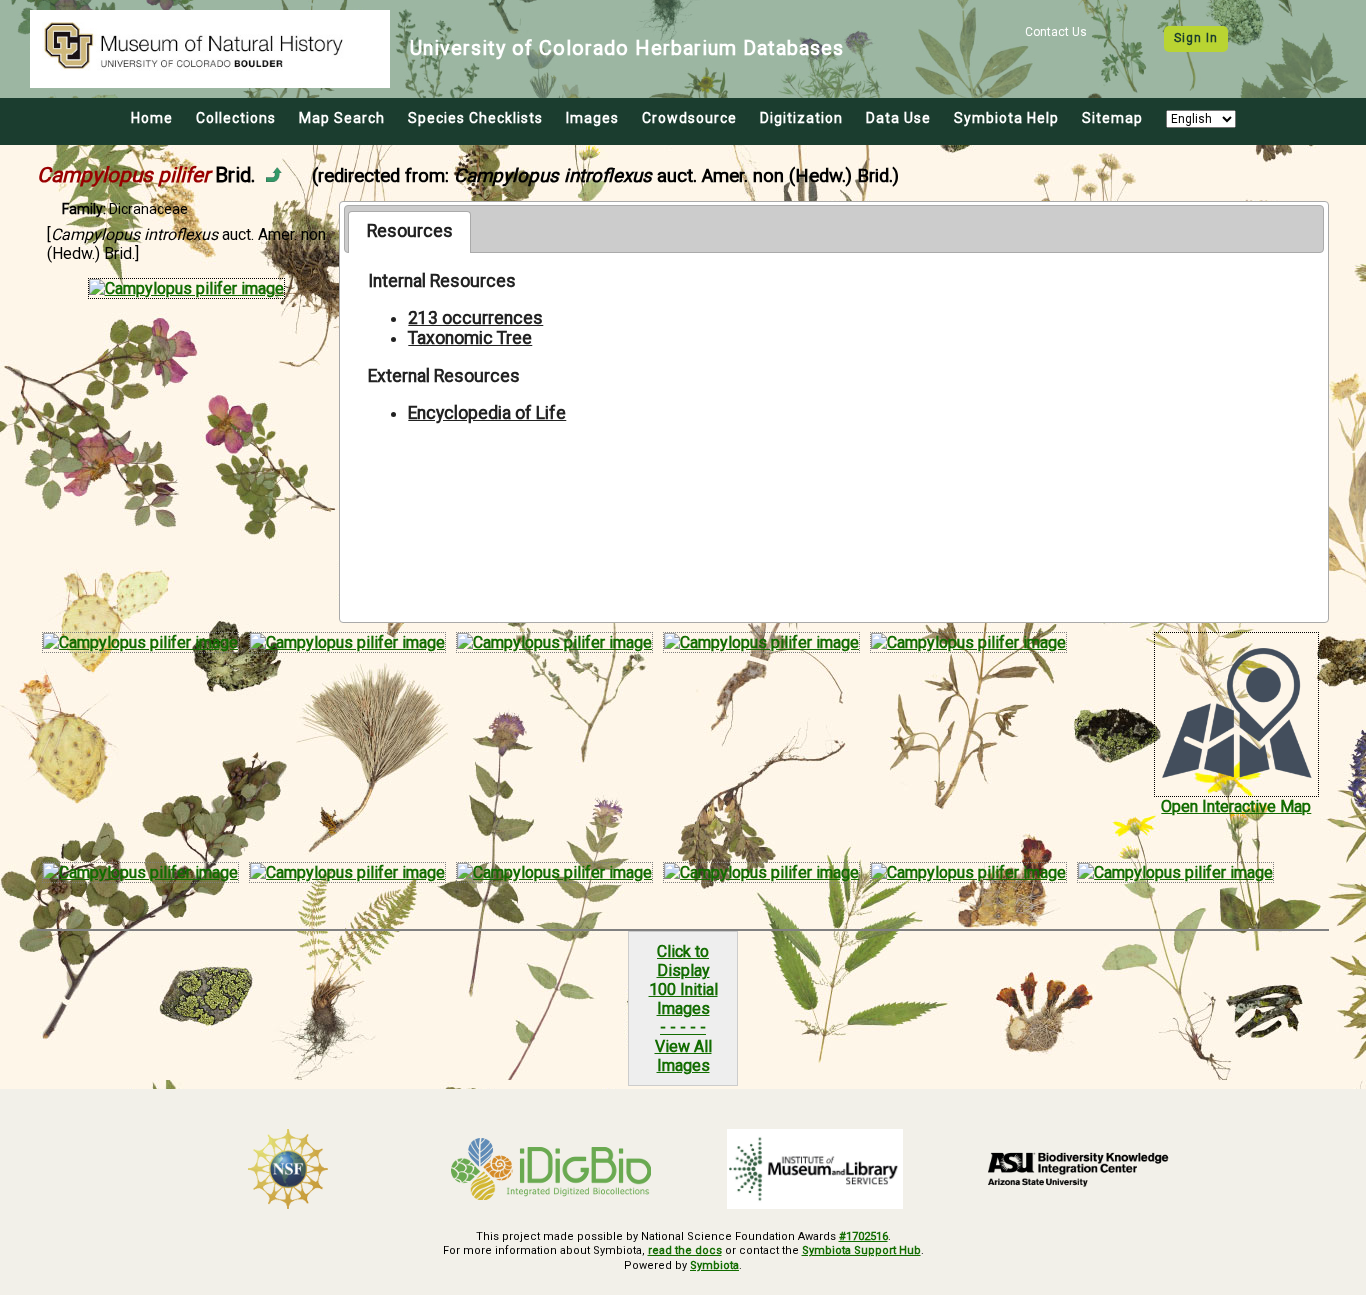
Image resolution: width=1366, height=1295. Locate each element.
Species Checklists (475, 118)
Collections (236, 118)
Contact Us (1056, 32)
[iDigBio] (552, 1169)
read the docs (685, 1250)
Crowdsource (689, 118)
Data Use (898, 118)
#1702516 (863, 1236)
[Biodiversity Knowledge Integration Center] (1079, 1169)
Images (592, 118)
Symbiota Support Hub (861, 1250)
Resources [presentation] (410, 231)
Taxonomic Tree (470, 338)
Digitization (801, 118)
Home (152, 118)
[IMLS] (815, 1169)
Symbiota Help (1006, 118)
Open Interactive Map (1236, 806)
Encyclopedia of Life (487, 413)
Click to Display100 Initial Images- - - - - (683, 989)
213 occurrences (475, 318)
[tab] (409, 232)
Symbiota (714, 1265)
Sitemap (1112, 118)
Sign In (1196, 38)
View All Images (683, 1056)
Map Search (342, 118)
